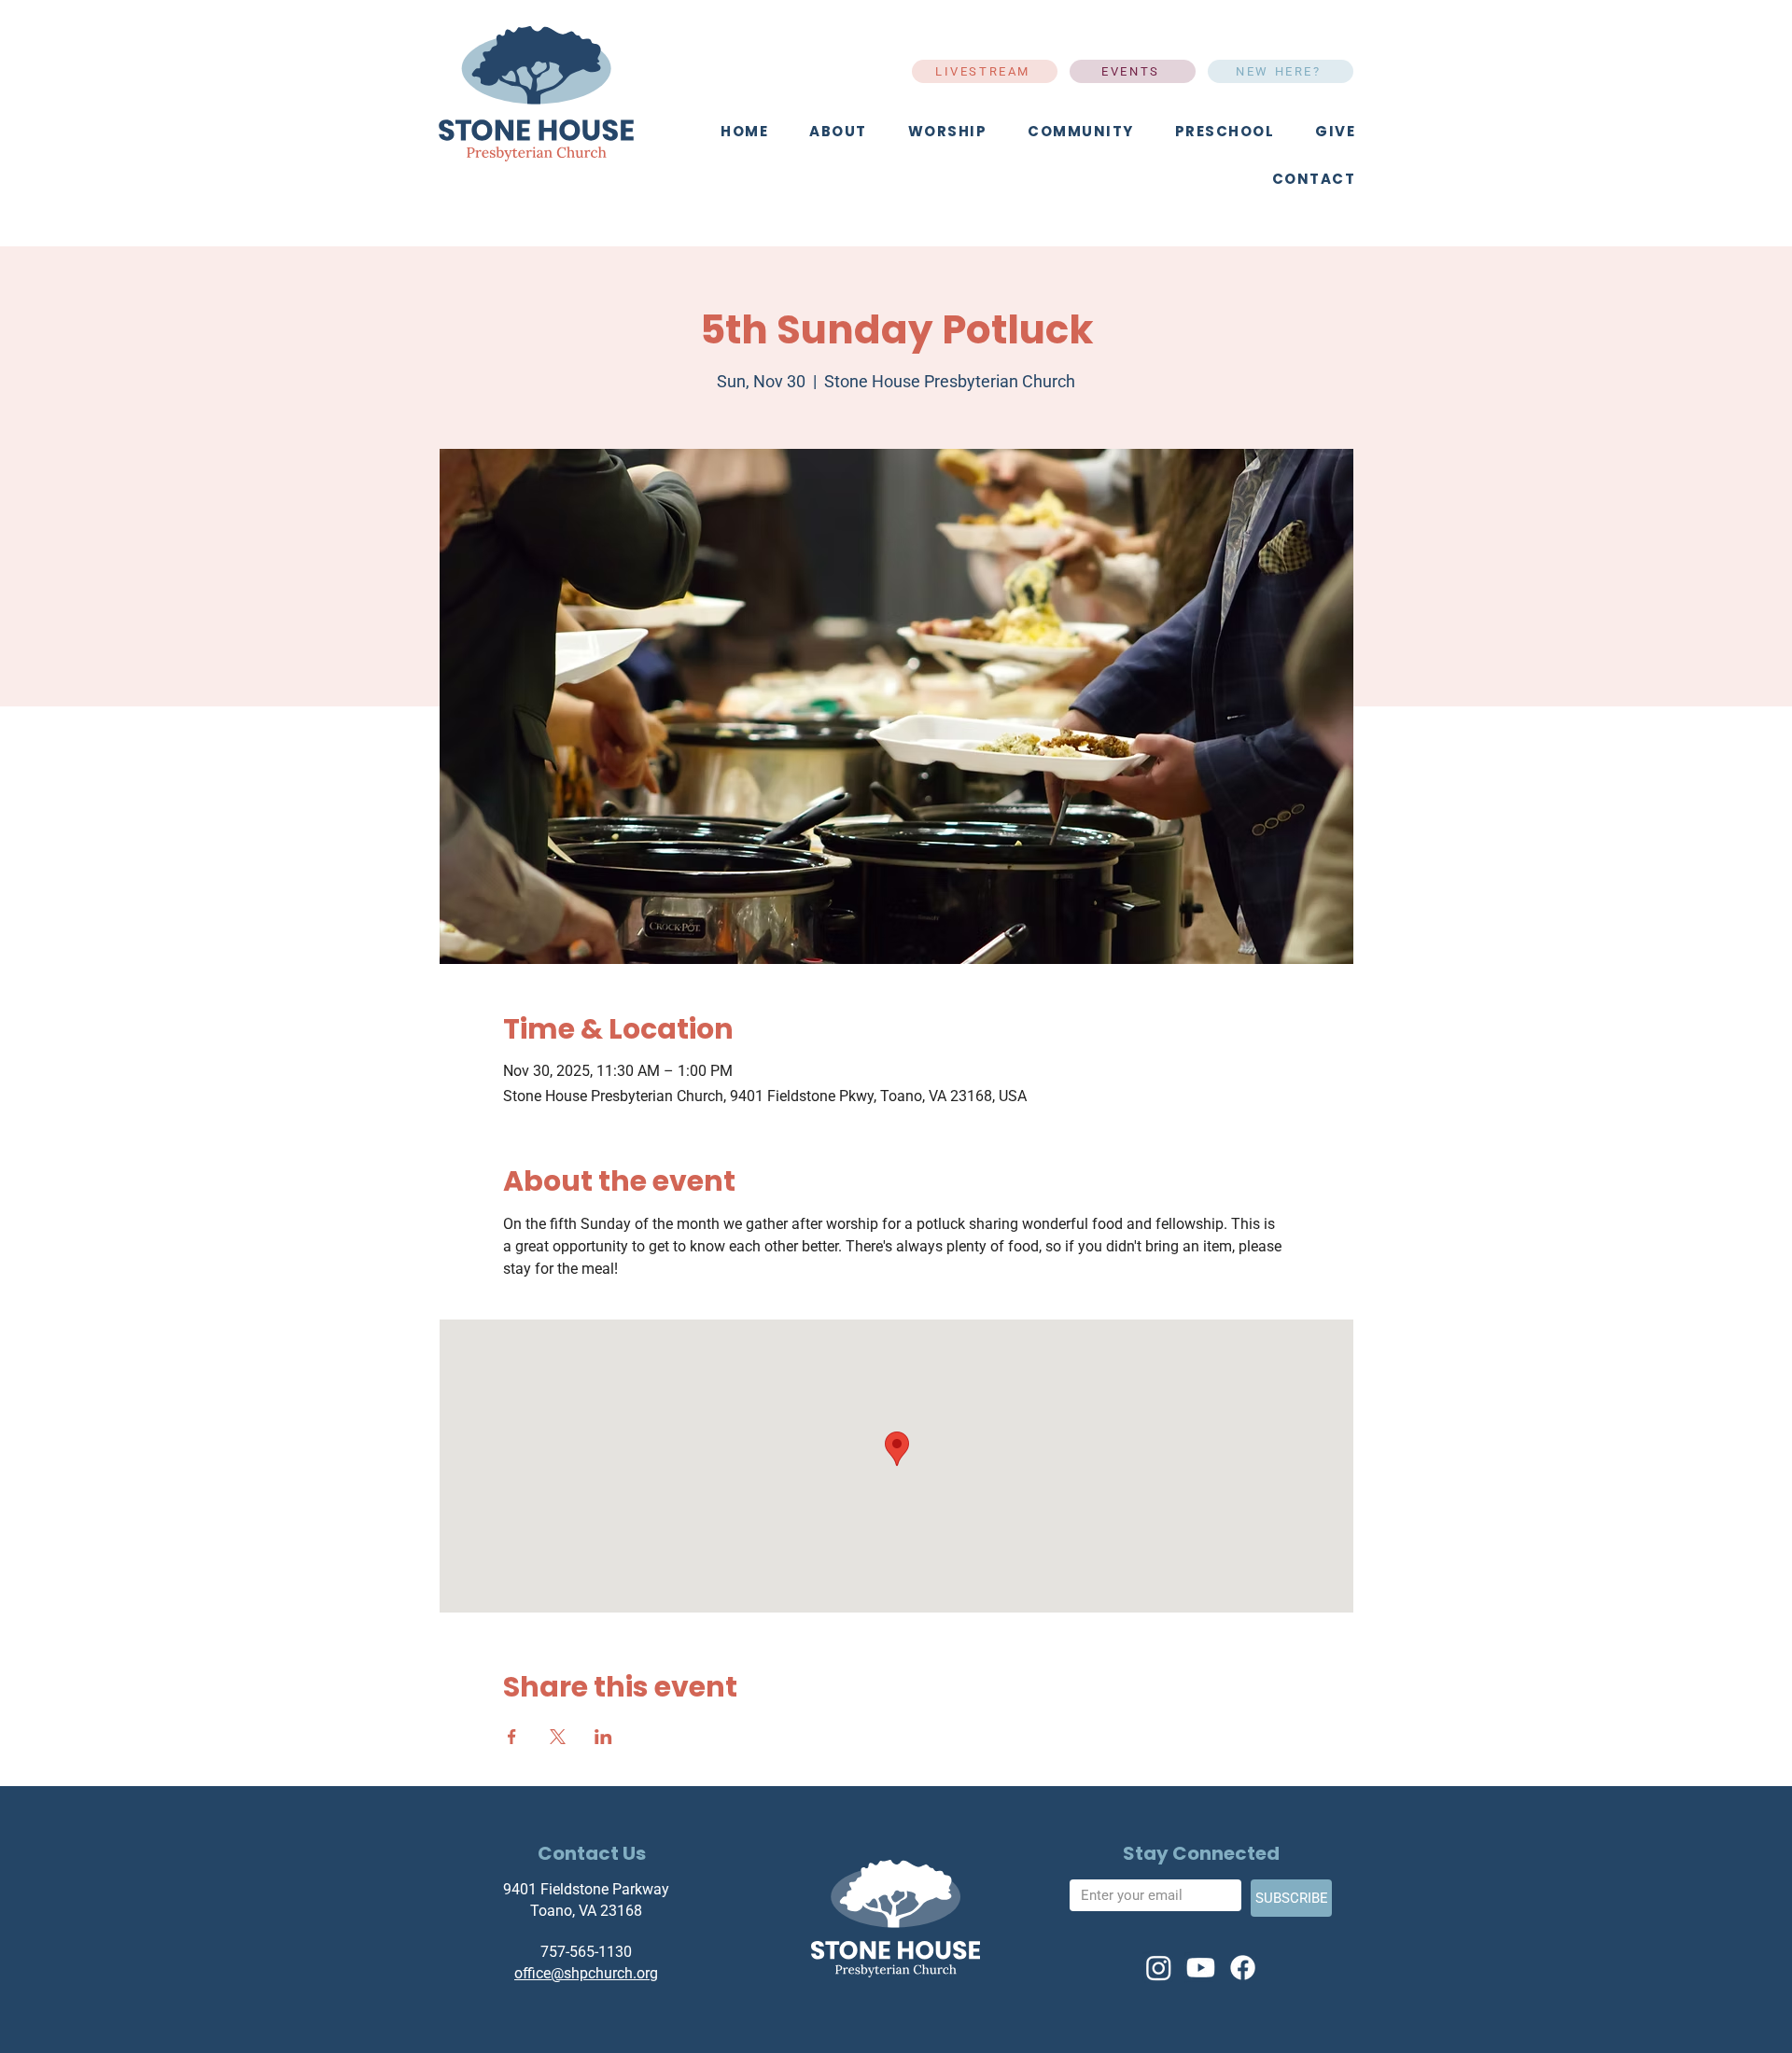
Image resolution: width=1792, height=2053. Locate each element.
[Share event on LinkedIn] (603, 1737)
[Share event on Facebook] (512, 1737)
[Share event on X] (558, 1737)
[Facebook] (1243, 1968)
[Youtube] (1201, 1968)
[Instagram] (1159, 1968)
